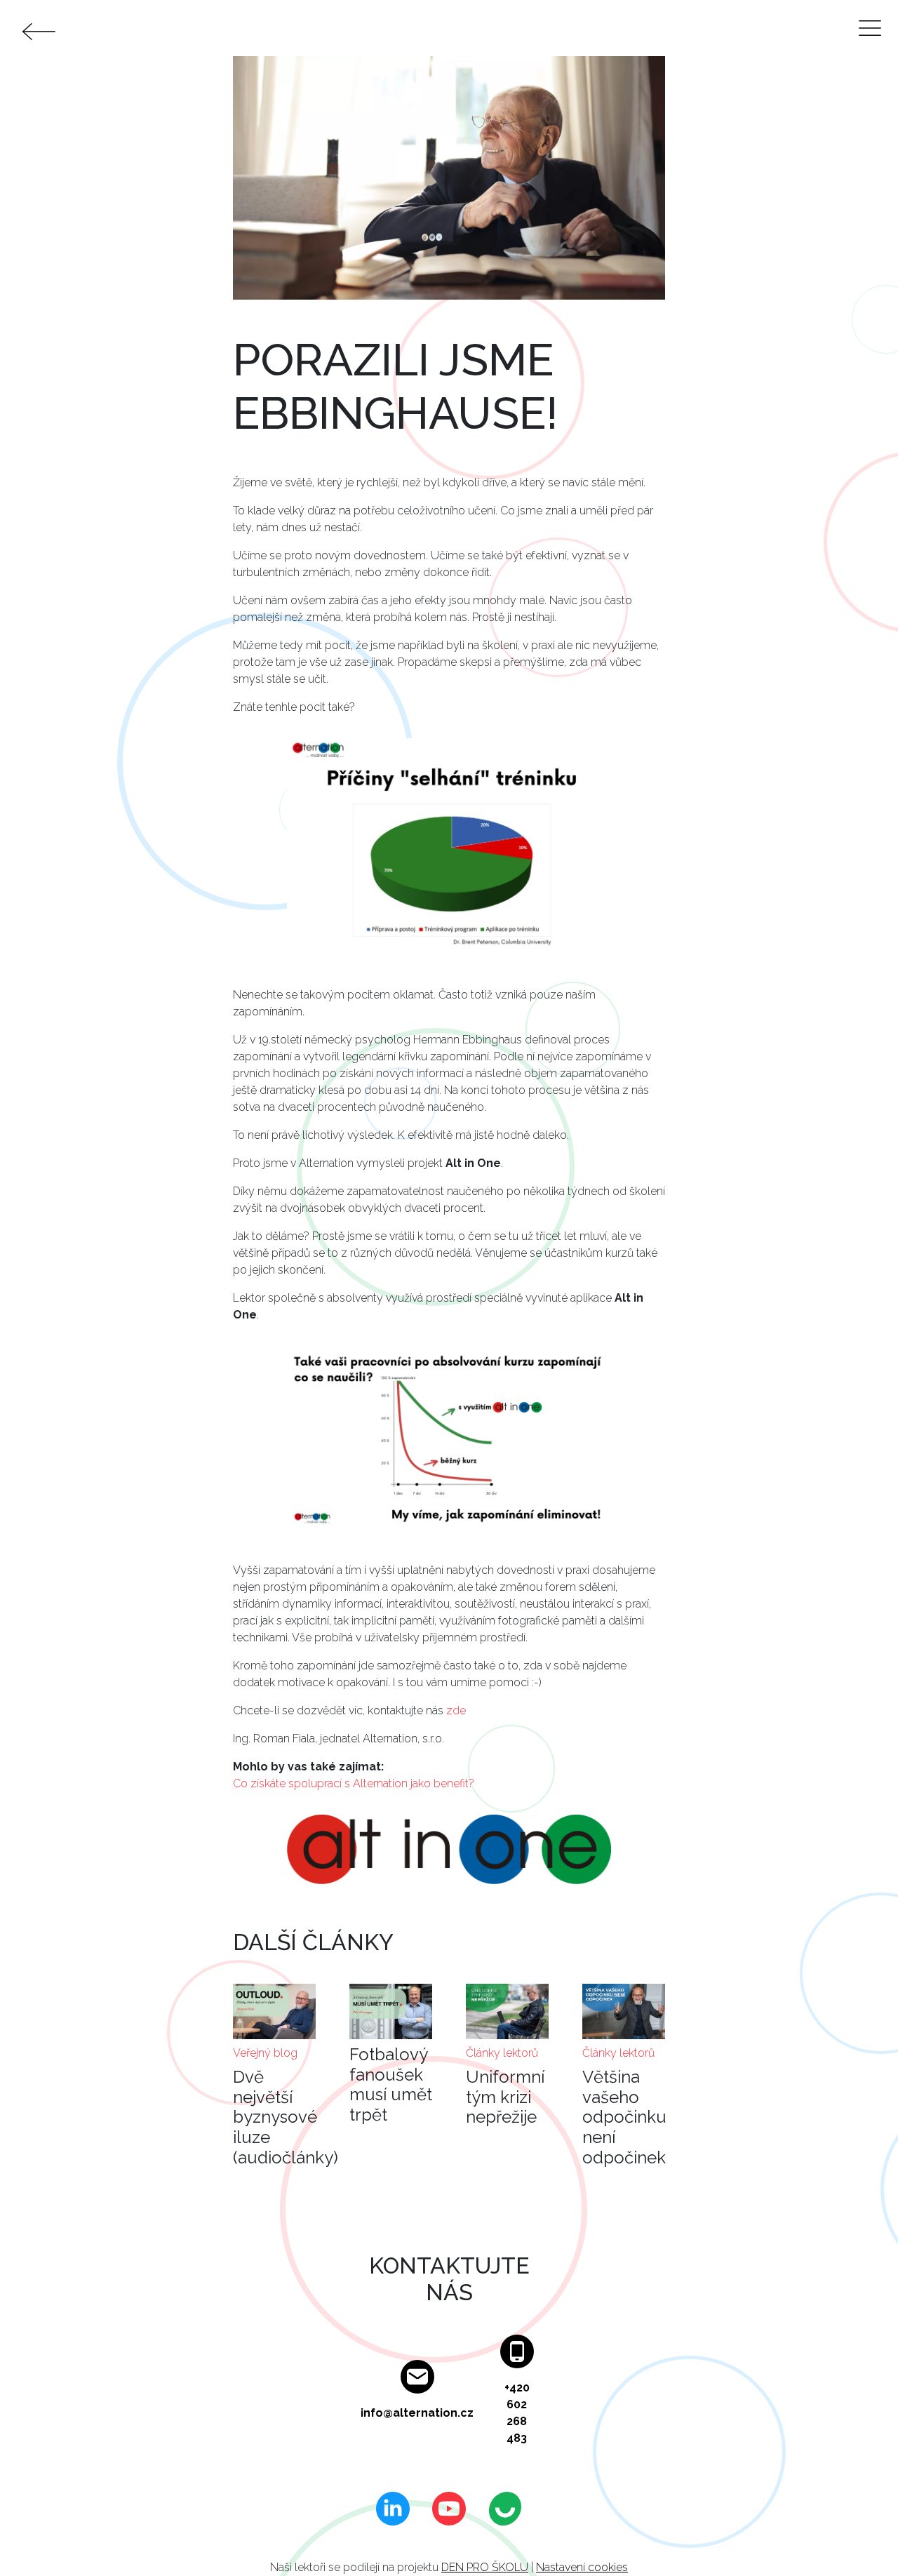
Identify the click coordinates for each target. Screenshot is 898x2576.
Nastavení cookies (582, 2567)
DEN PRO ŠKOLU (485, 2567)
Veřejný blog (265, 2053)
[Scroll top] (859, 2537)
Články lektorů (502, 2053)
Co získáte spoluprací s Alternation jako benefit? (354, 1783)
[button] (449, 850)
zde (456, 1710)
